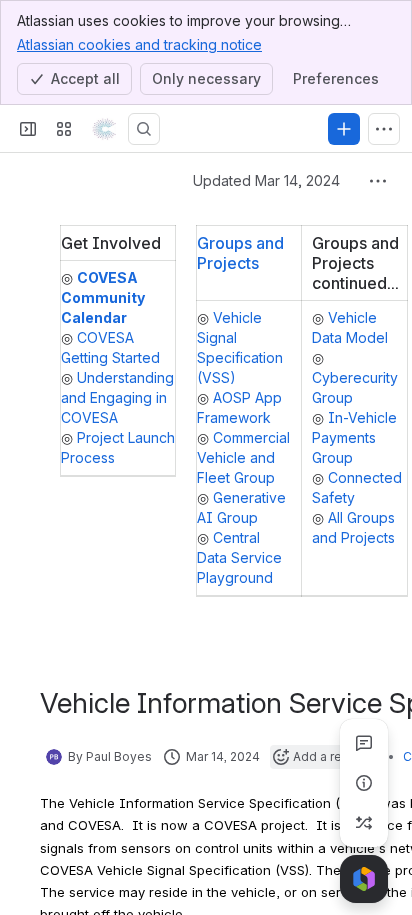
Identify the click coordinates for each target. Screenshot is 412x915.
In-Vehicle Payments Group (354, 437)
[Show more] (384, 129)
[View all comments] (364, 743)
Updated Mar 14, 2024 (266, 180)
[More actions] (378, 181)
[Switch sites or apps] (64, 129)
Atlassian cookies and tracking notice (139, 44)
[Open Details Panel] (364, 783)
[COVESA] (104, 129)
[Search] (144, 129)
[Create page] (364, 823)
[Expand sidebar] (28, 129)
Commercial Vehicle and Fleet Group (243, 457)
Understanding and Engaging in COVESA (117, 397)
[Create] (344, 129)
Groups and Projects (240, 253)
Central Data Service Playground (239, 557)
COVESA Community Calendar (103, 297)
